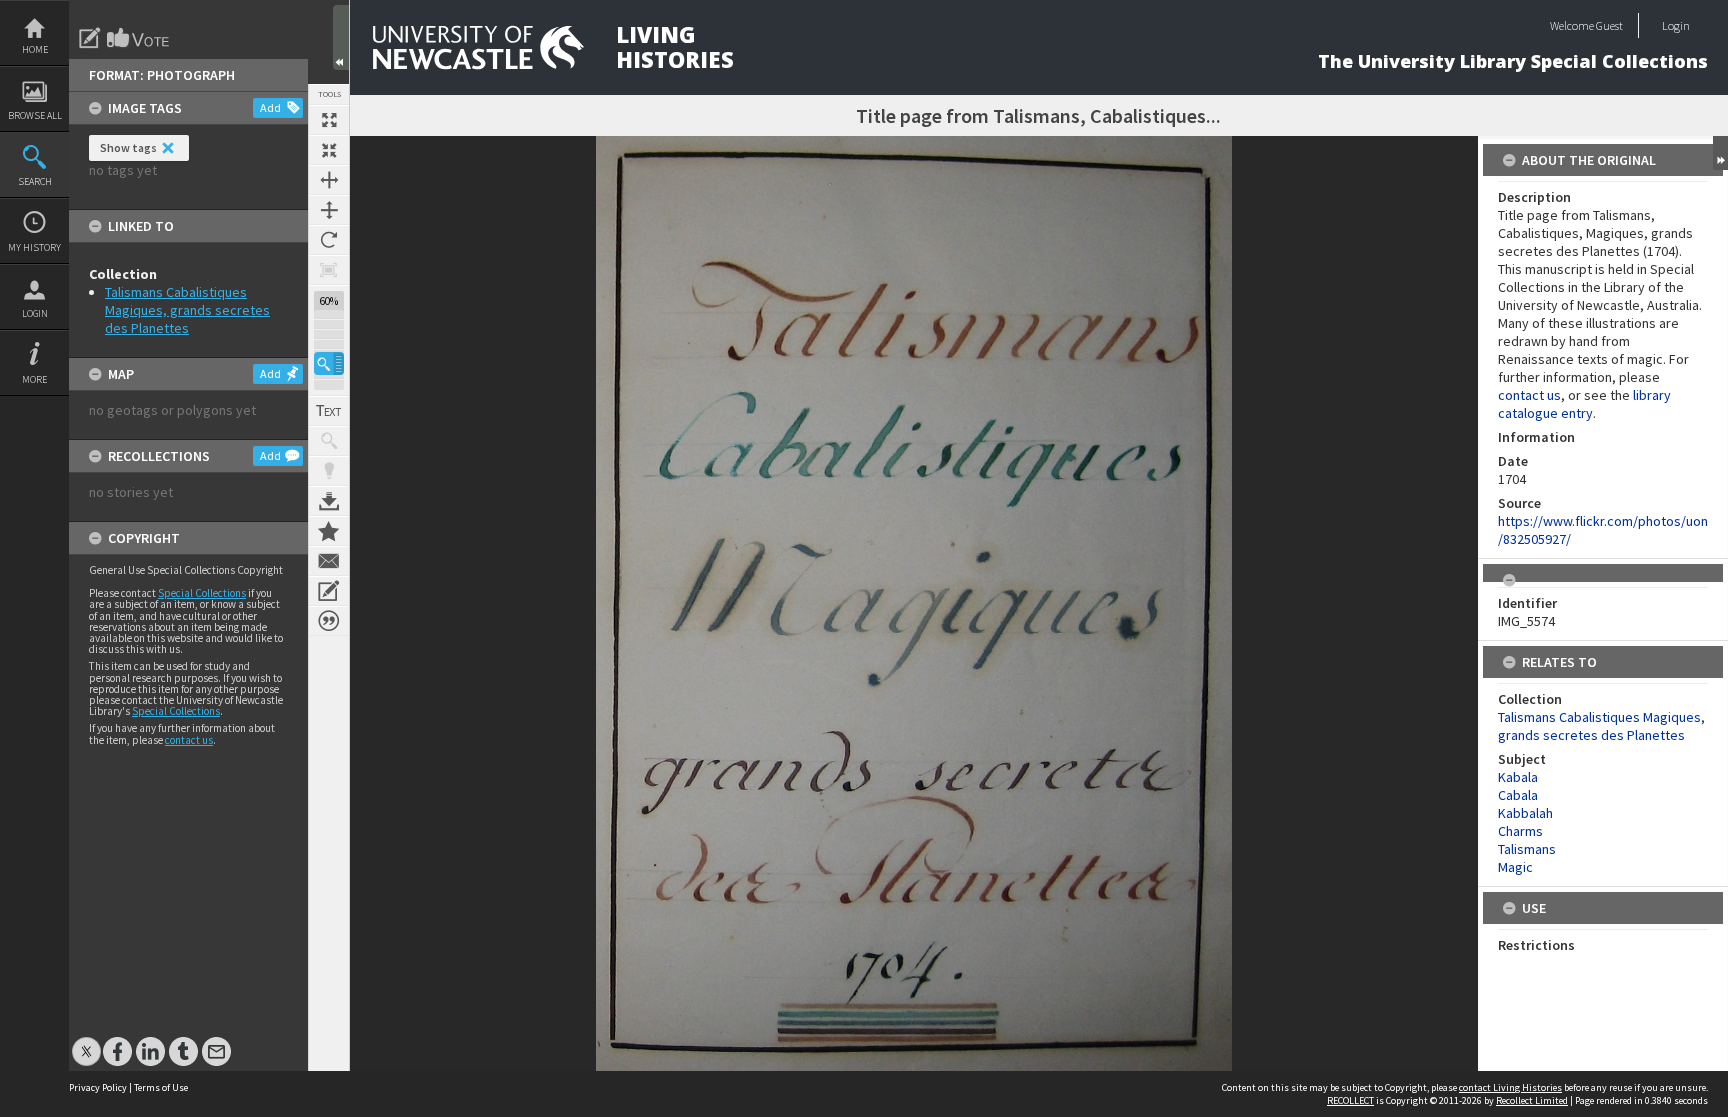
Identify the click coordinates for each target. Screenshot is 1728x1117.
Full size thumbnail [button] (329, 120)
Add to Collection (329, 531)
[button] (329, 363)
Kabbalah (1525, 813)
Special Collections (202, 593)
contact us (189, 740)
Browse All (35, 115)
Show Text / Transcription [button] (329, 411)
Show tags (128, 147)
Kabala (1518, 777)
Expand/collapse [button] (1720, 153)
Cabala (1518, 795)
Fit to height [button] (329, 210)
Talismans (1527, 849)
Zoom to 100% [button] (329, 270)
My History (34, 247)
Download (329, 501)
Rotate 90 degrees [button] (329, 240)
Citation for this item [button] (329, 621)
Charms (1520, 831)
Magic (1515, 867)
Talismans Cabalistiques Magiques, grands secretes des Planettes (187, 310)
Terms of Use (161, 1087)
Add (270, 107)
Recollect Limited (1532, 1100)
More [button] (34, 379)
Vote (139, 38)
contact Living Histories (1510, 1087)
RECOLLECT (1350, 1100)
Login (35, 313)
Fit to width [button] (329, 180)
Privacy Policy (98, 1087)
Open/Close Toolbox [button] (341, 37)
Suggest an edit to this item (90, 38)
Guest (1609, 25)
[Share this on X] (86, 1041)
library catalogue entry (1584, 404)
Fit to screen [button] (329, 150)
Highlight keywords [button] (329, 471)
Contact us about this (329, 561)
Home (35, 49)
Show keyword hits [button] (329, 441)
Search (35, 181)
